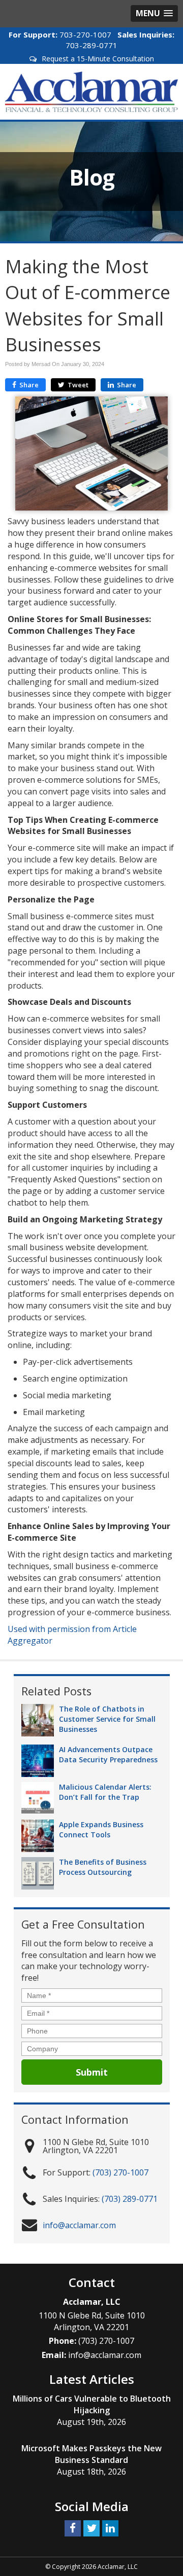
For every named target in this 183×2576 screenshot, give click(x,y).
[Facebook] (73, 2528)
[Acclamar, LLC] (91, 91)
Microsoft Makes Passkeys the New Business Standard (91, 2454)
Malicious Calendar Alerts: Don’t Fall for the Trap (105, 1792)
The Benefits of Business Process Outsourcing (103, 1867)
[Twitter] (91, 2528)
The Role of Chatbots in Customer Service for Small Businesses (107, 1719)
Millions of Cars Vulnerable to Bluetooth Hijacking (92, 2404)
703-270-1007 (85, 34)
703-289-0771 (91, 45)
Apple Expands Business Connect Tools (101, 1829)
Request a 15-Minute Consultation (98, 59)
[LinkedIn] (110, 2528)
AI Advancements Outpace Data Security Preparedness (108, 1754)
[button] (154, 13)
